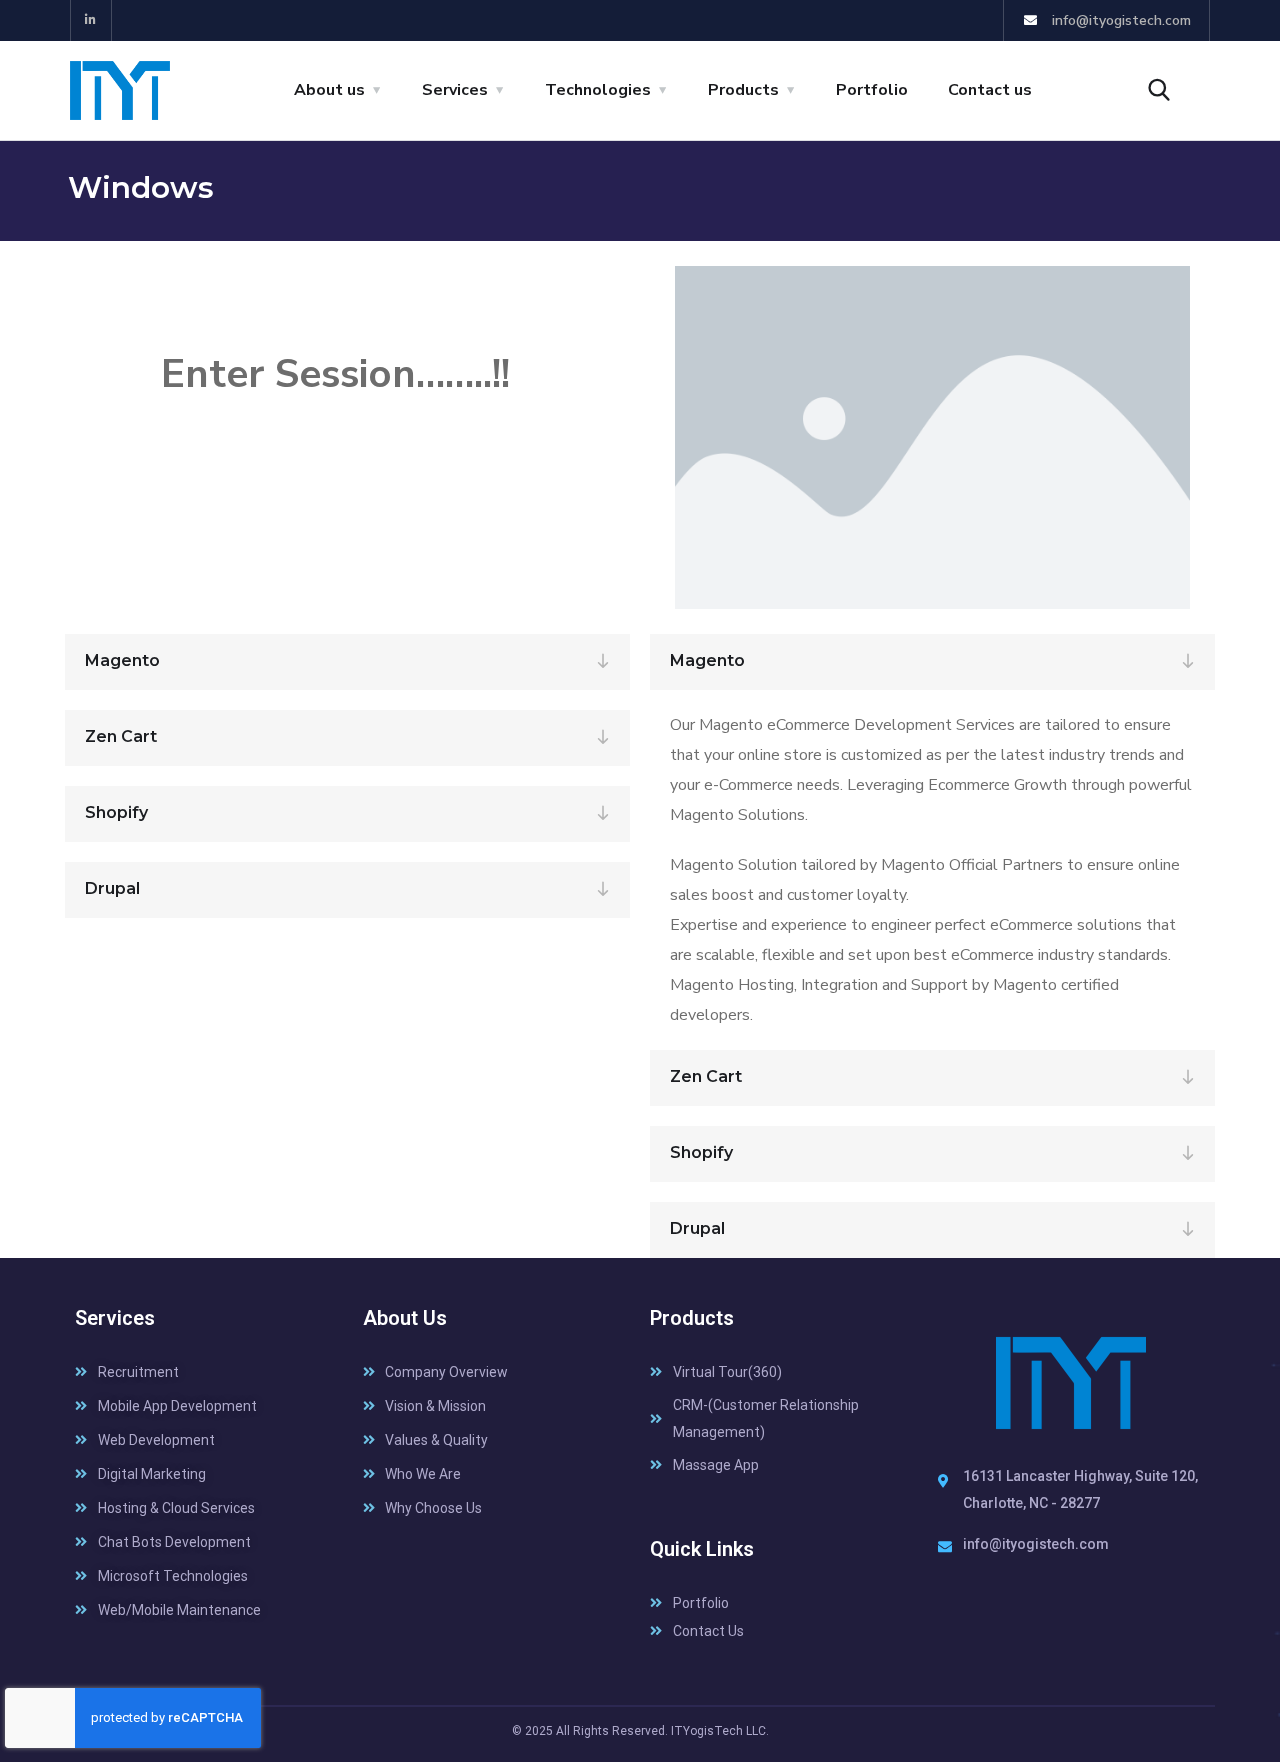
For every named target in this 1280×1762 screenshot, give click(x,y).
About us (329, 90)
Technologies (598, 90)
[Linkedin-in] (91, 20)
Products (743, 90)
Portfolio (872, 90)
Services (455, 90)
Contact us (990, 90)
